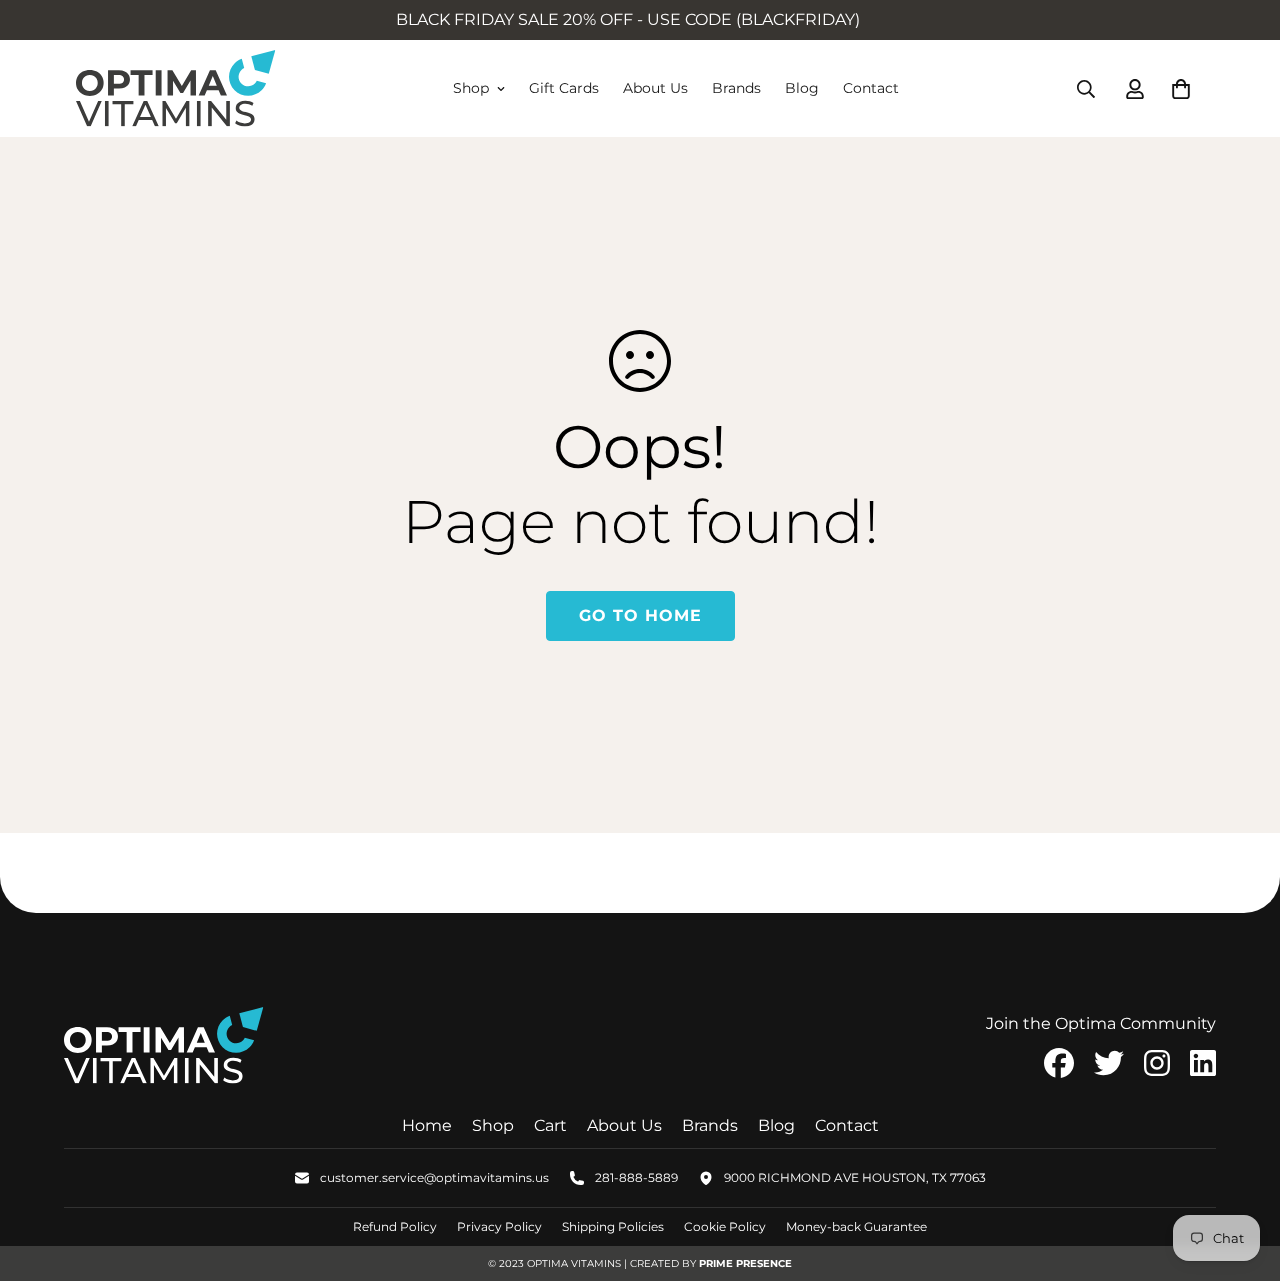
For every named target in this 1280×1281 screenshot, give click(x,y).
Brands (736, 88)
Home (427, 1125)
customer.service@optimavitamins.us (434, 1177)
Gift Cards (564, 88)
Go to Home (640, 615)
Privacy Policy (499, 1226)
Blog (802, 88)
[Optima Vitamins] (176, 88)
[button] (1177, 89)
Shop (471, 88)
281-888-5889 (636, 1177)
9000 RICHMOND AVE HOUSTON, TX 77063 (855, 1177)
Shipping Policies (613, 1226)
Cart (550, 1125)
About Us (655, 88)
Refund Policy (395, 1226)
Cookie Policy (725, 1226)
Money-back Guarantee (856, 1226)
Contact (871, 88)
